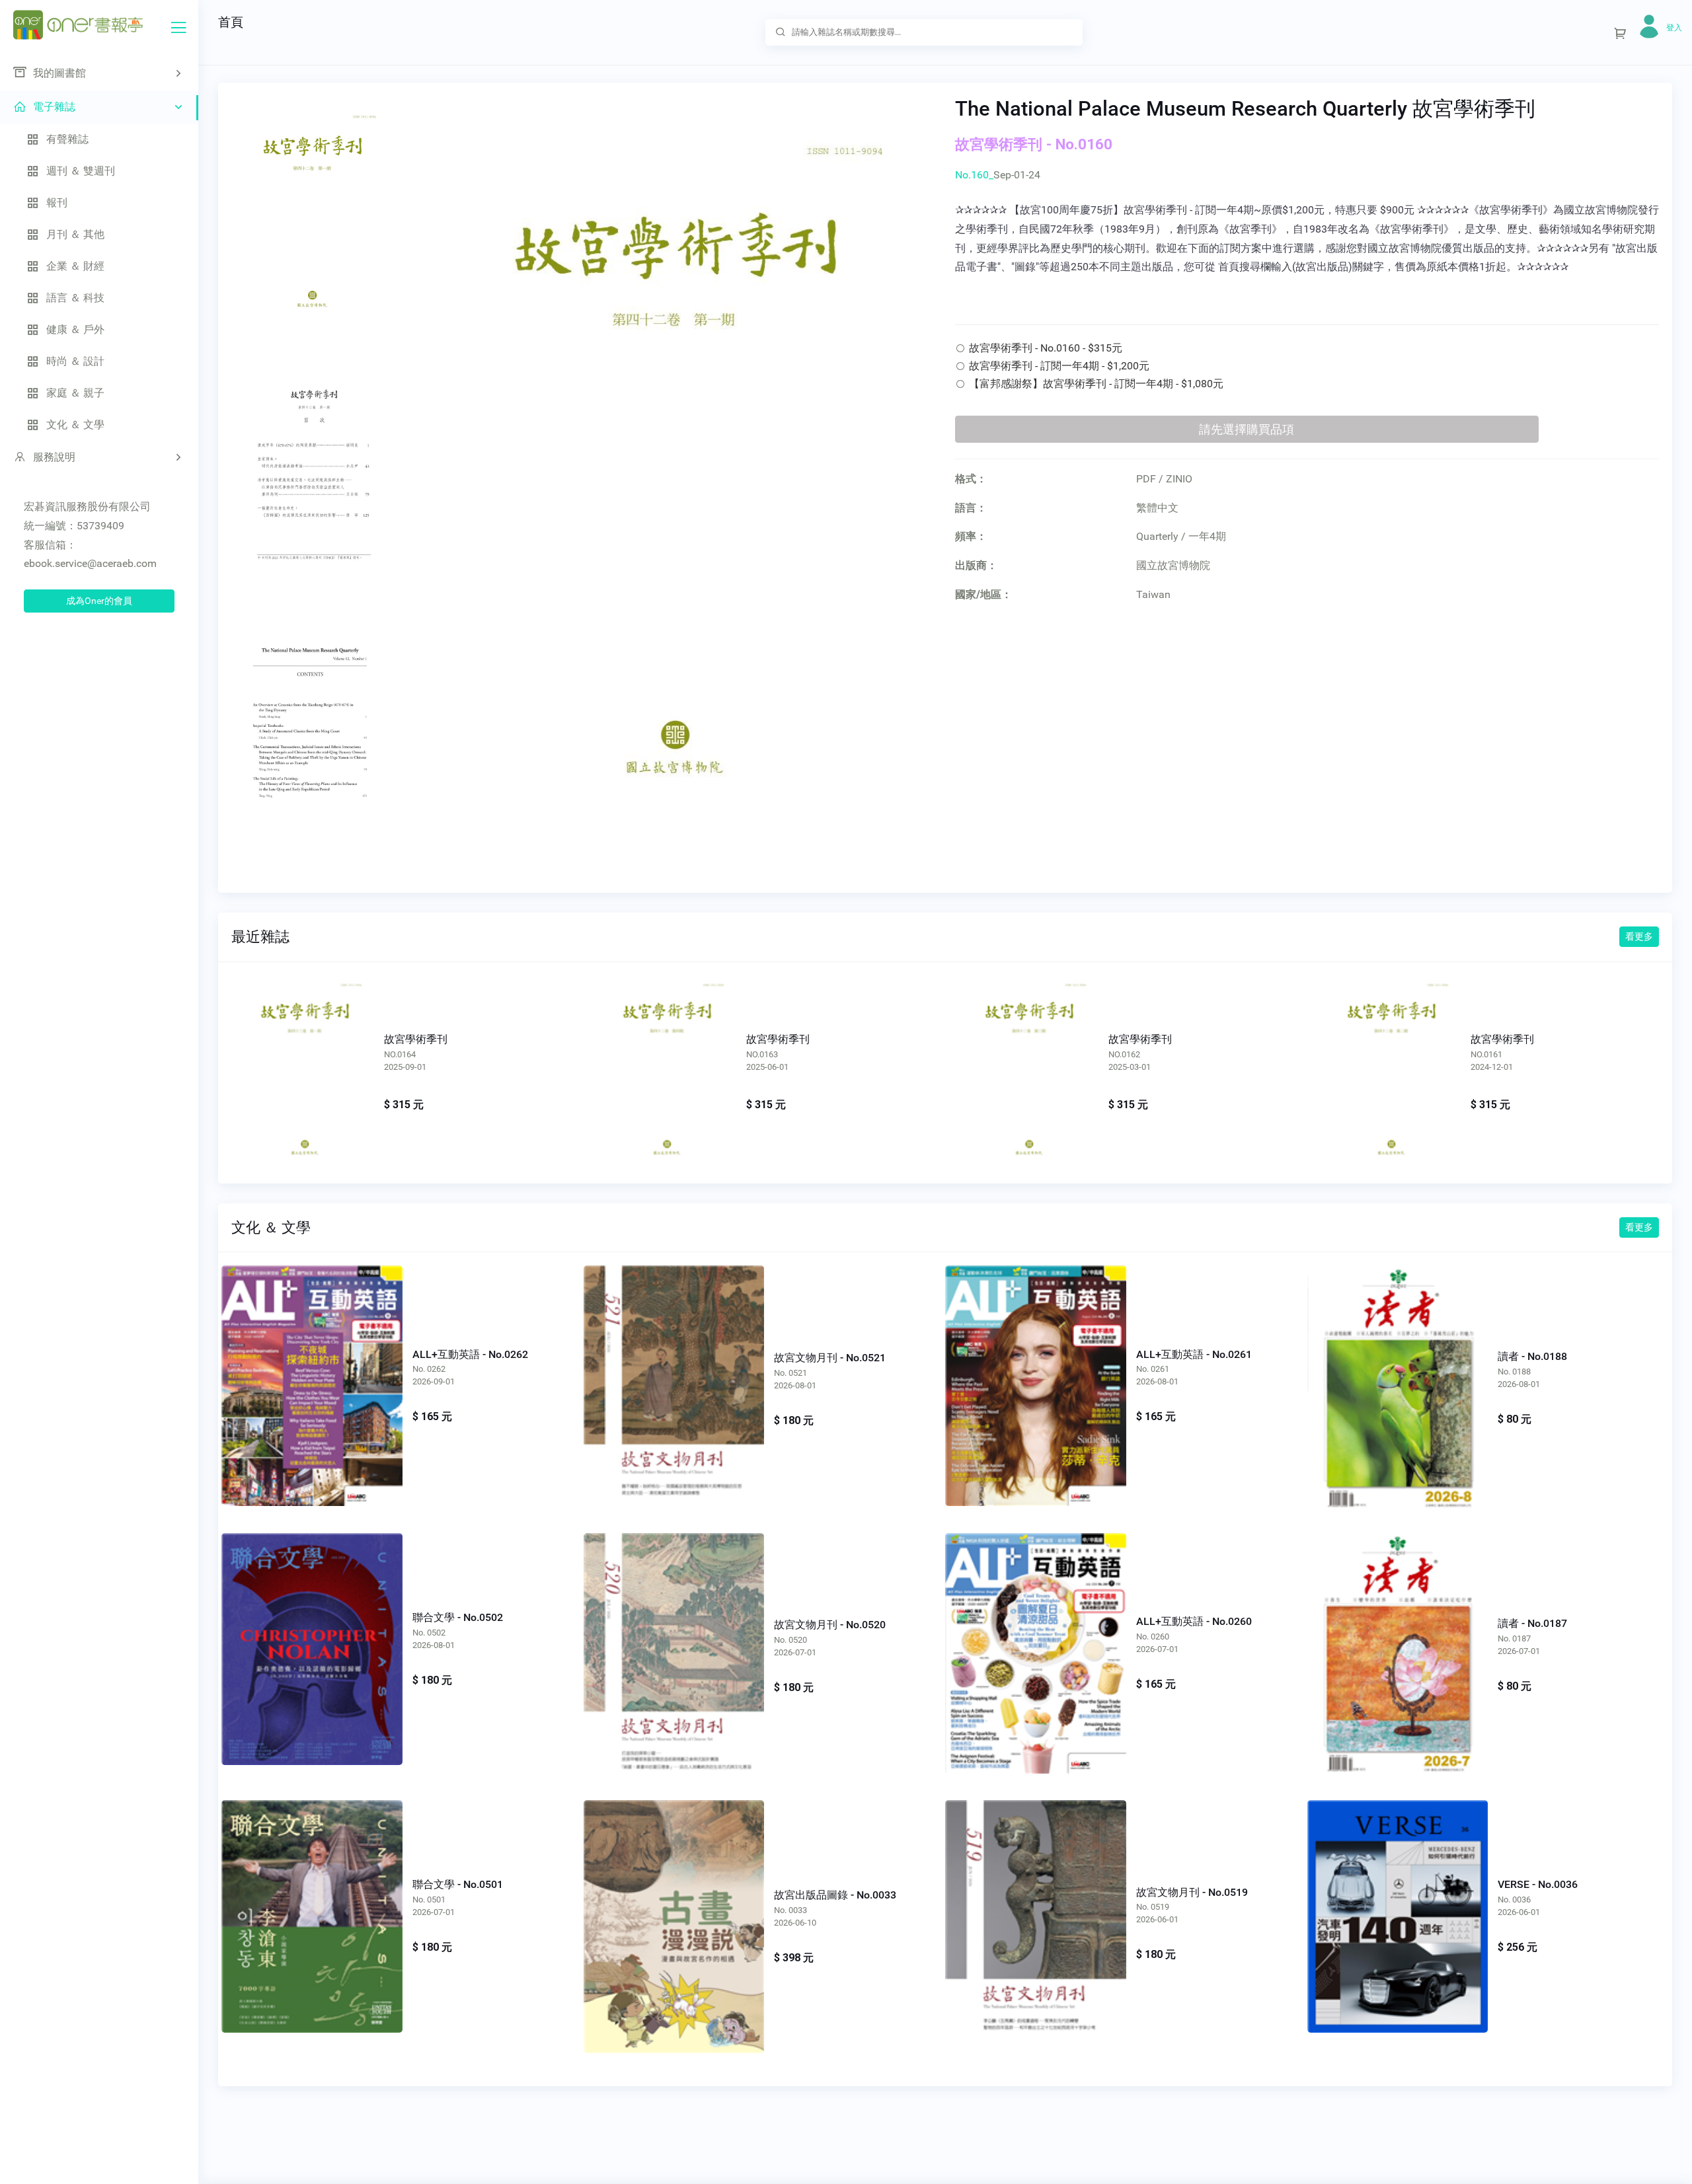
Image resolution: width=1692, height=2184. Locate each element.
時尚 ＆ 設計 (75, 361)
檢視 (303, 1063)
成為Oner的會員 (99, 601)
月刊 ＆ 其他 (75, 234)
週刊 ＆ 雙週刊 (81, 171)
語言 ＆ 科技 (75, 298)
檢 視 (312, 1372)
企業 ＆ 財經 (75, 266)
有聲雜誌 (67, 139)
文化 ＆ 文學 (75, 425)
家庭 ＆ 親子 (75, 393)
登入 (1674, 28)
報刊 (57, 203)
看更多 (1639, 936)
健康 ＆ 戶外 (75, 329)
